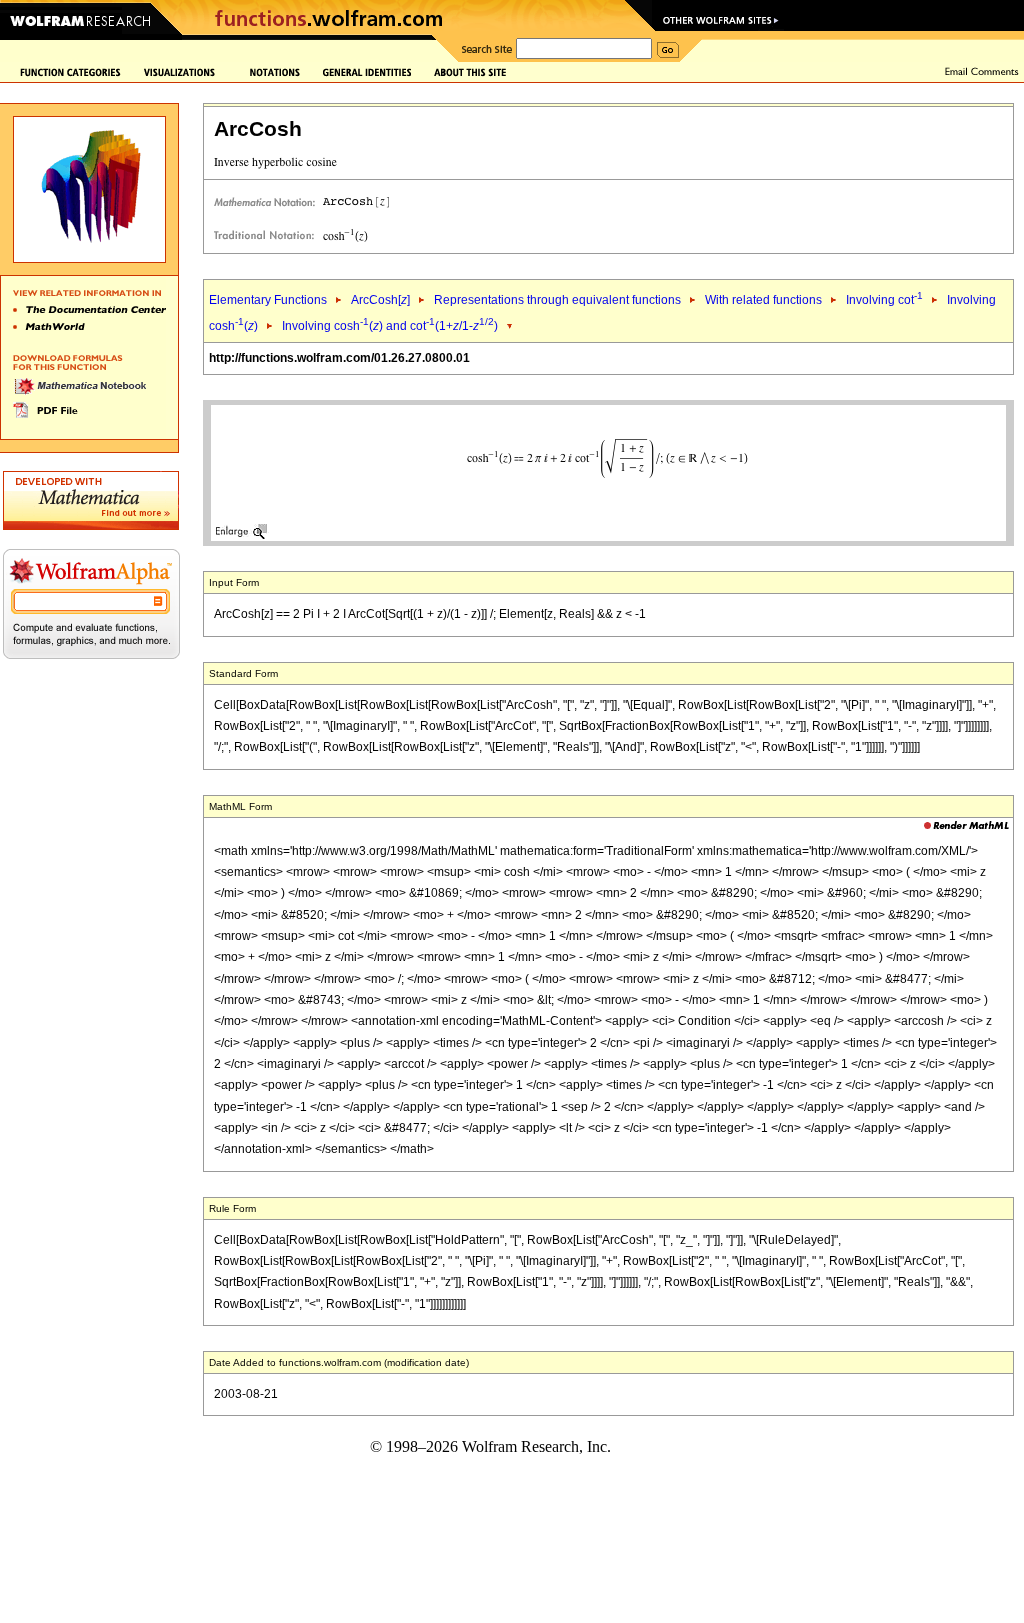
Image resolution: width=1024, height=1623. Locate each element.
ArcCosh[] (380, 300)
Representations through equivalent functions (557, 300)
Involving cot (884, 300)
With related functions (763, 300)
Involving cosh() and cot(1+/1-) (390, 326)
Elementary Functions (268, 300)
